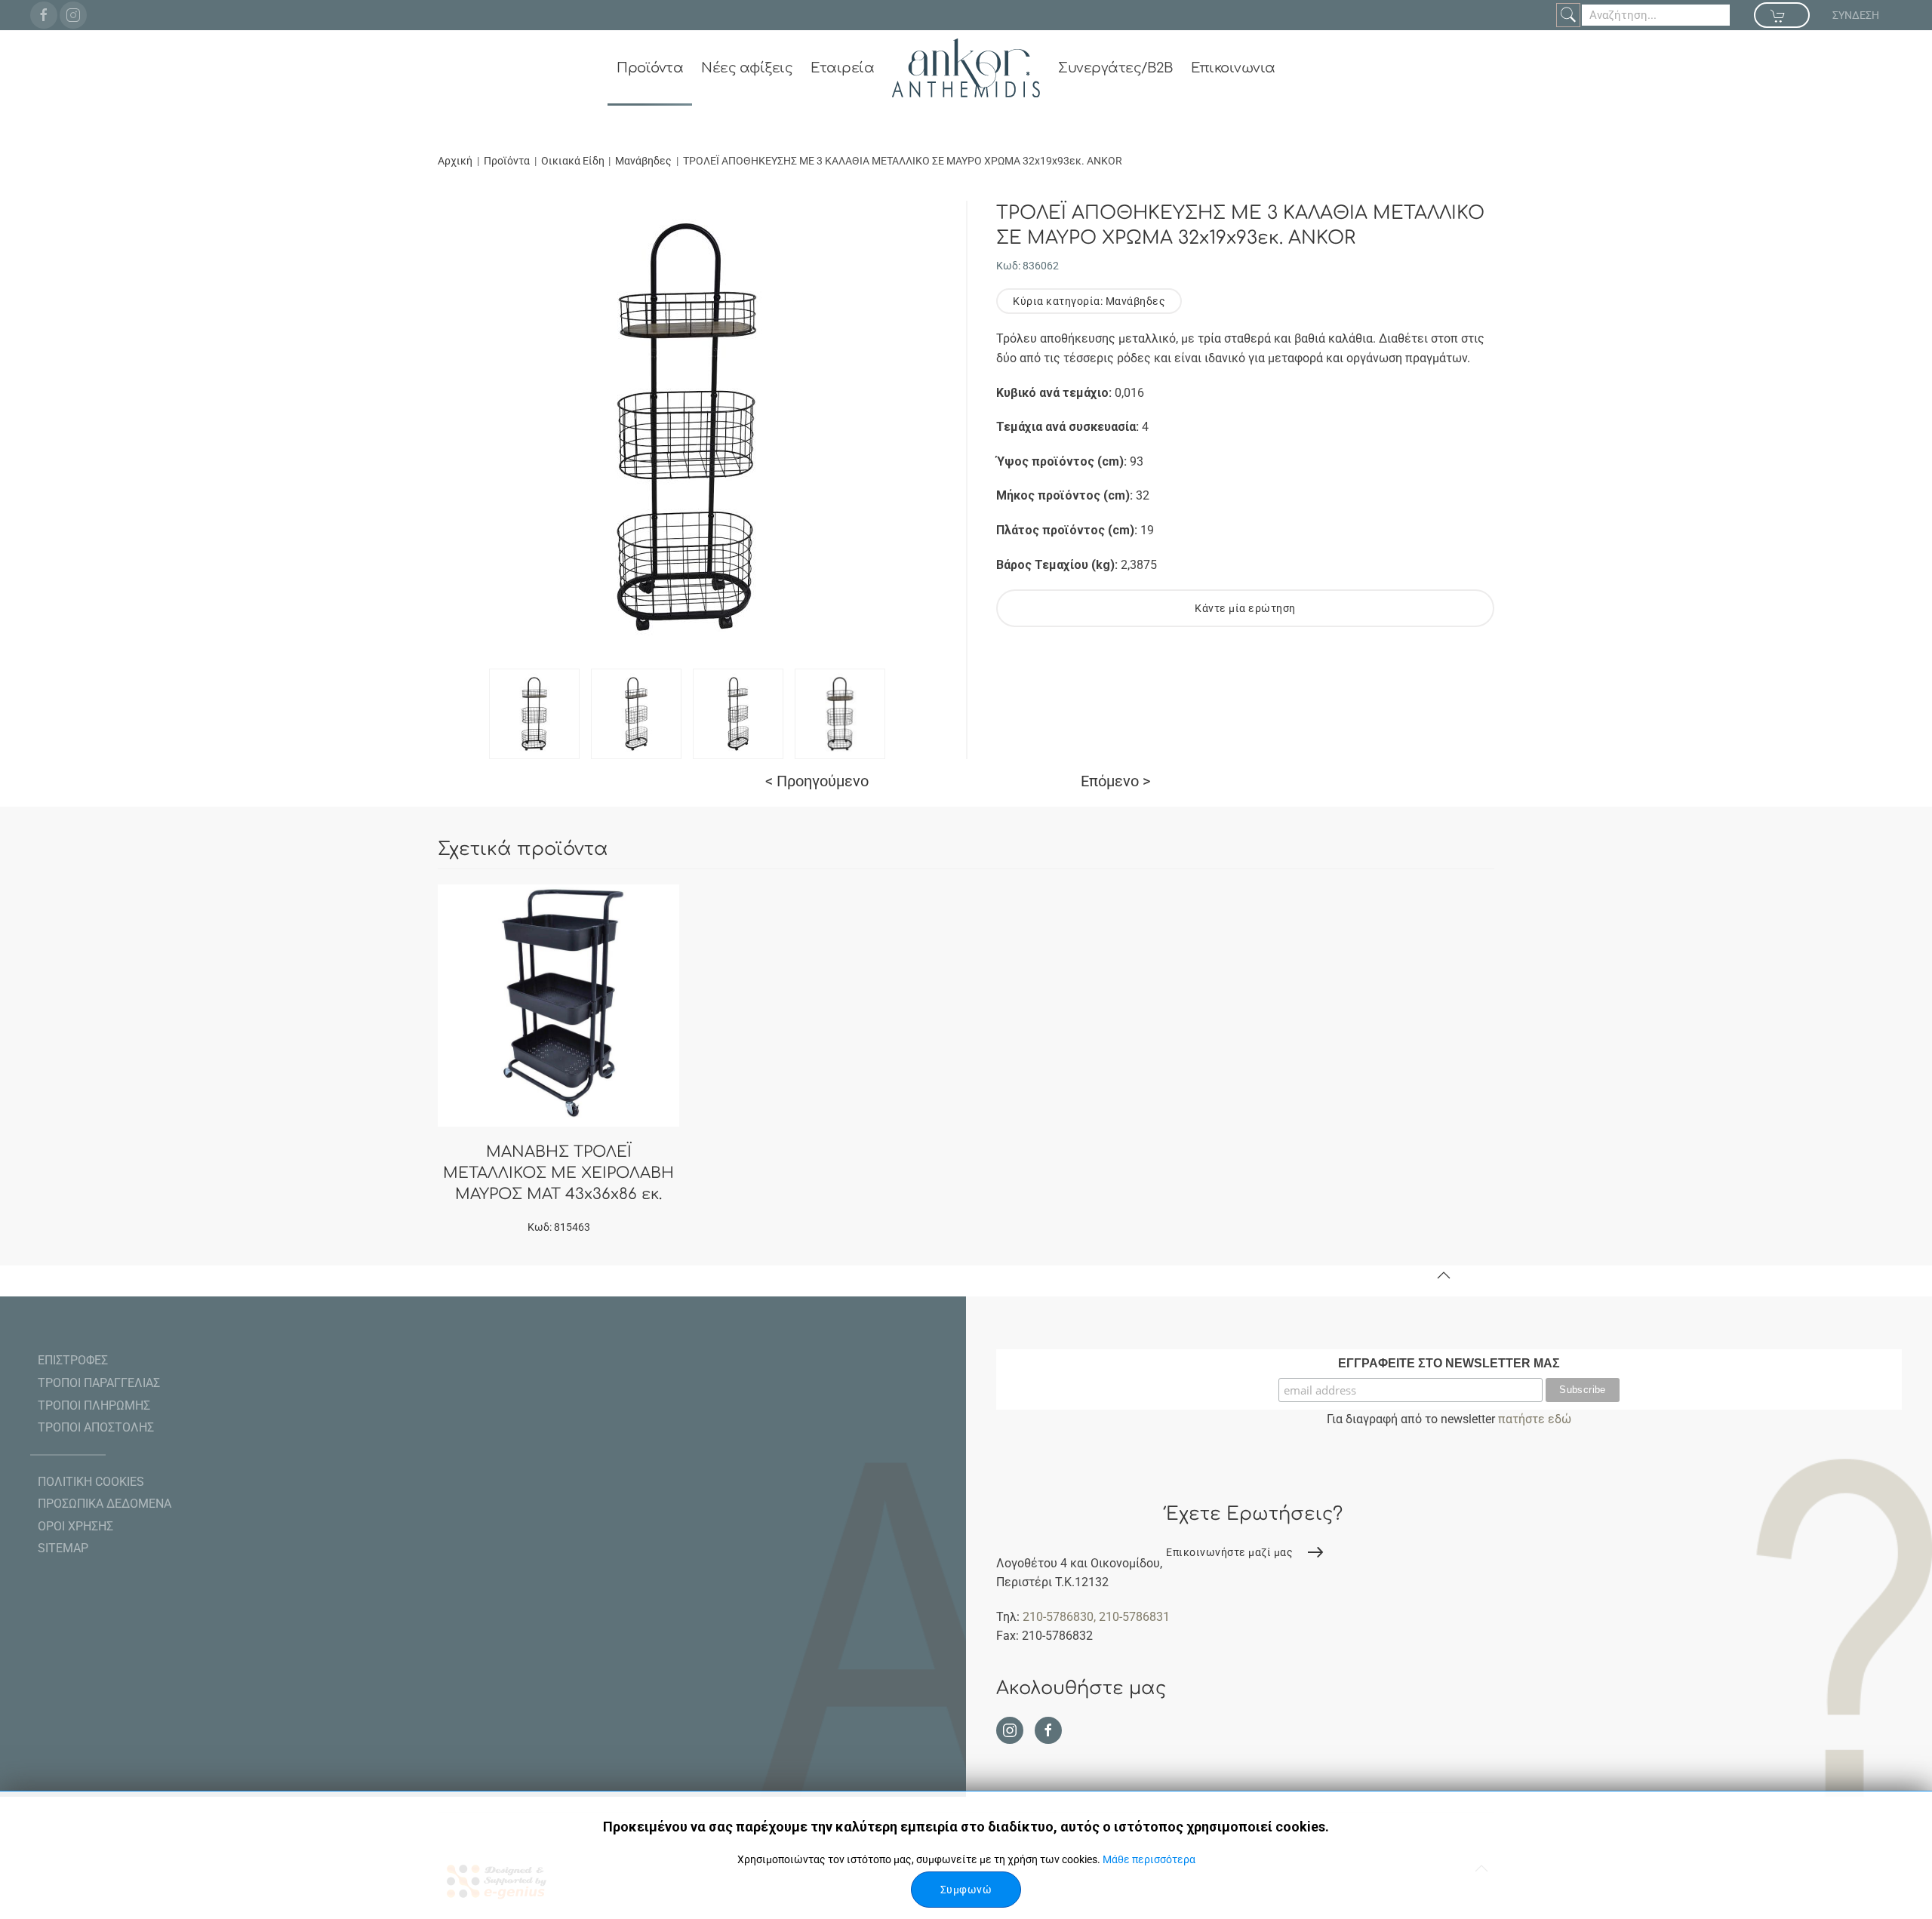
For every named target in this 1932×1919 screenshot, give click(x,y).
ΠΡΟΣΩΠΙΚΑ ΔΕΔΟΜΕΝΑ (105, 1504)
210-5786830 (1058, 1617)
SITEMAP (63, 1548)
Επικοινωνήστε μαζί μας (1229, 1552)
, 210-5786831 (1132, 1617)
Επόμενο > (1115, 781)
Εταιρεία (842, 68)
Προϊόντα (650, 68)
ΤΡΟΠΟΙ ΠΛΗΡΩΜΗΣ (94, 1405)
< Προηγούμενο (817, 781)
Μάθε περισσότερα (1149, 1859)
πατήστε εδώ (1535, 1419)
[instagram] (73, 15)
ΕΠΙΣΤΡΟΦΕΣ (73, 1360)
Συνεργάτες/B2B (1115, 68)
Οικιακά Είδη (574, 161)
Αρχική (455, 161)
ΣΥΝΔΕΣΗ (1856, 15)
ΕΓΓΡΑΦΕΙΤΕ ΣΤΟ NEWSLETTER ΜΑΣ (1449, 1363)
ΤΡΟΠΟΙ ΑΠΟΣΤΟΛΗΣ (96, 1427)
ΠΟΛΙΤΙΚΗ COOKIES (91, 1482)
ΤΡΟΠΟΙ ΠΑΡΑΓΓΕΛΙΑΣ (99, 1383)
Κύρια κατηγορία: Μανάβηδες (1089, 301)
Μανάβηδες (643, 161)
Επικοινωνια (1233, 68)
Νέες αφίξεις (747, 68)
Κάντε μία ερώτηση (1245, 608)
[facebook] (44, 15)
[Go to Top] (1444, 1275)
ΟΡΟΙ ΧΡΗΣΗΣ (75, 1526)
